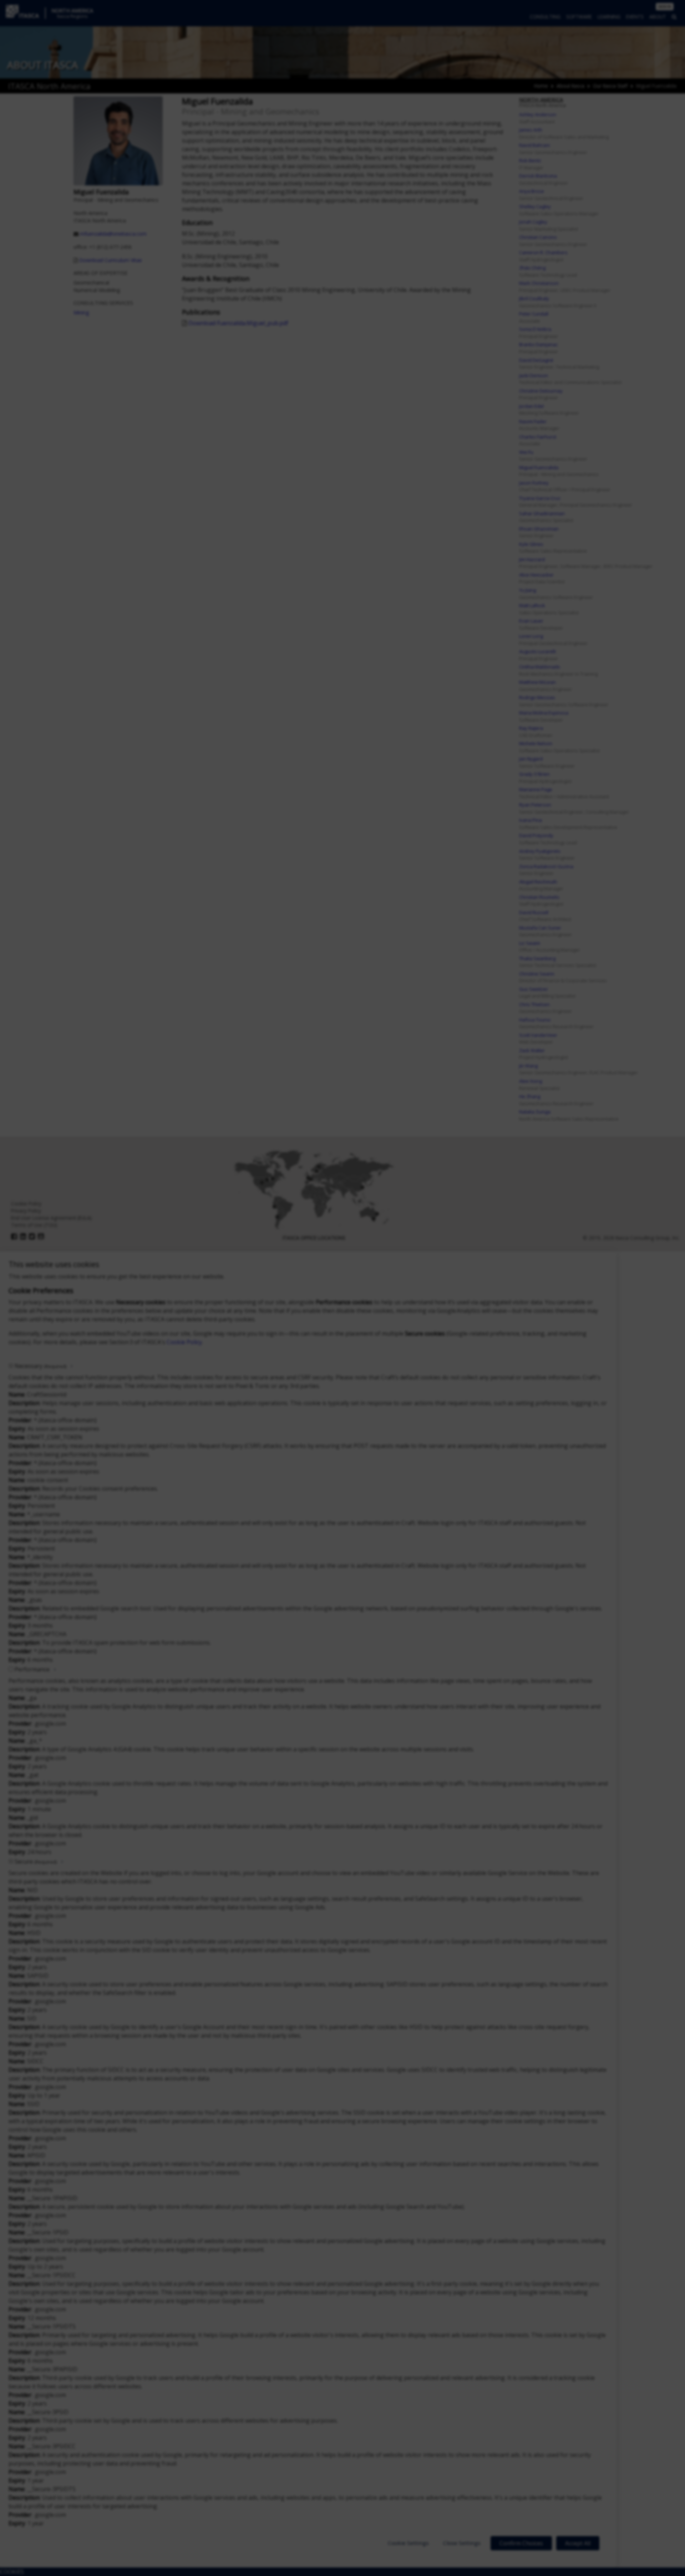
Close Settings (462, 2543)
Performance (32, 1669)
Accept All (578, 2543)
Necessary (40, 1366)
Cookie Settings (408, 2543)
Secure (36, 1861)
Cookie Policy (184, 1342)
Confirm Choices (521, 2543)
